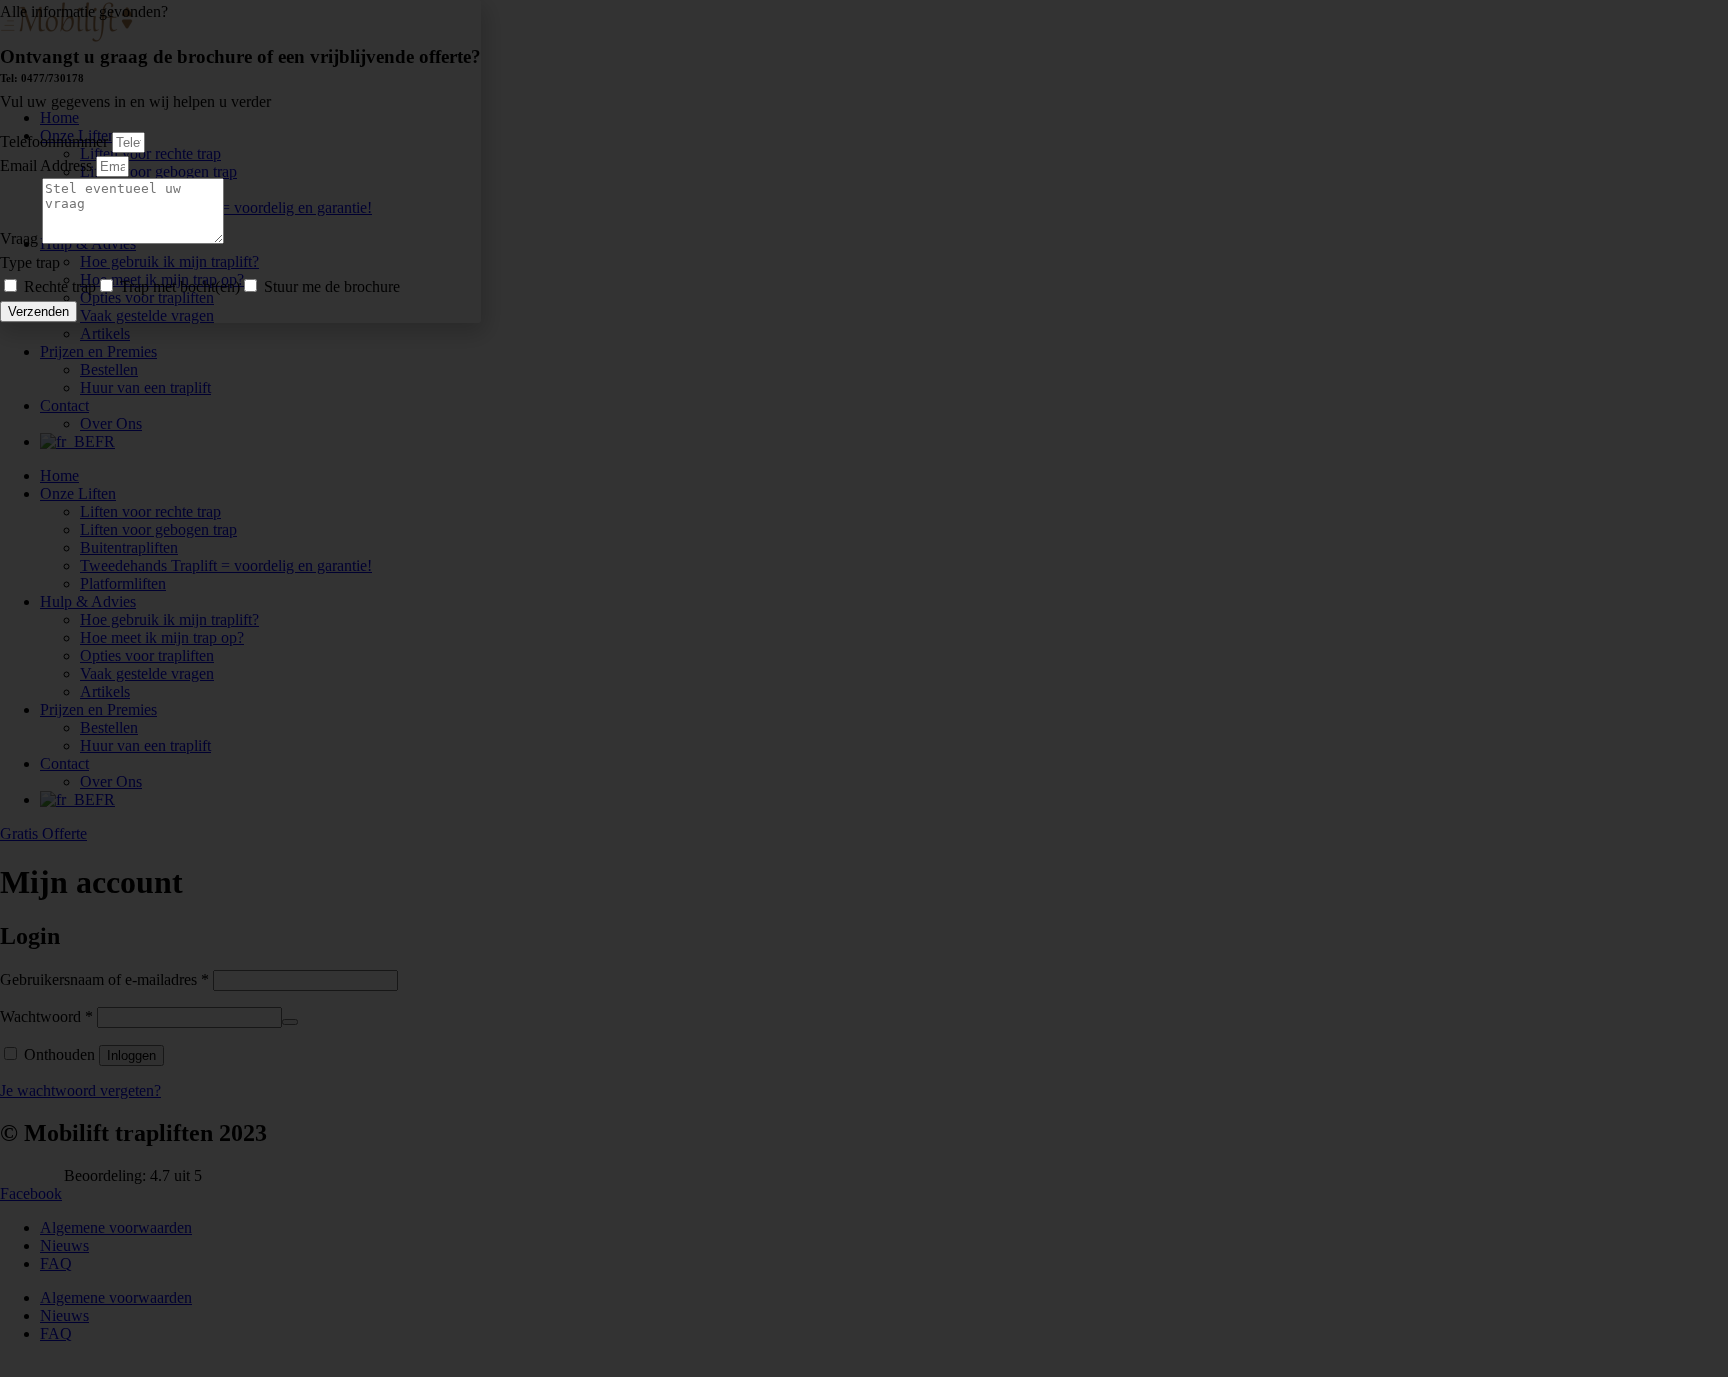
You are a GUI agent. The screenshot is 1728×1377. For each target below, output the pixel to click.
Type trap (30, 262)
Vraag (21, 238)
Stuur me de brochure (332, 286)
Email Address (48, 165)
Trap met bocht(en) (180, 286)
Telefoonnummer (56, 141)
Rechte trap (60, 286)
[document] (864, 688)
